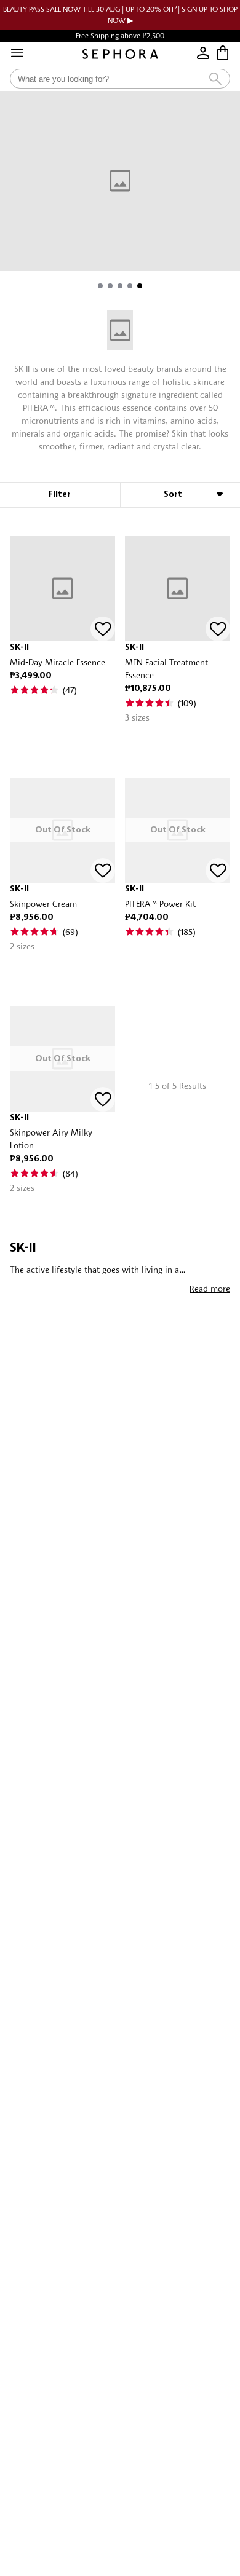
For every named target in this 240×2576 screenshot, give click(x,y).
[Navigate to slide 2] (110, 286)
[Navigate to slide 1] (100, 286)
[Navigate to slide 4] (130, 286)
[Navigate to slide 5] (140, 286)
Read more (210, 1288)
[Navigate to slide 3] (120, 286)
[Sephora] (120, 54)
